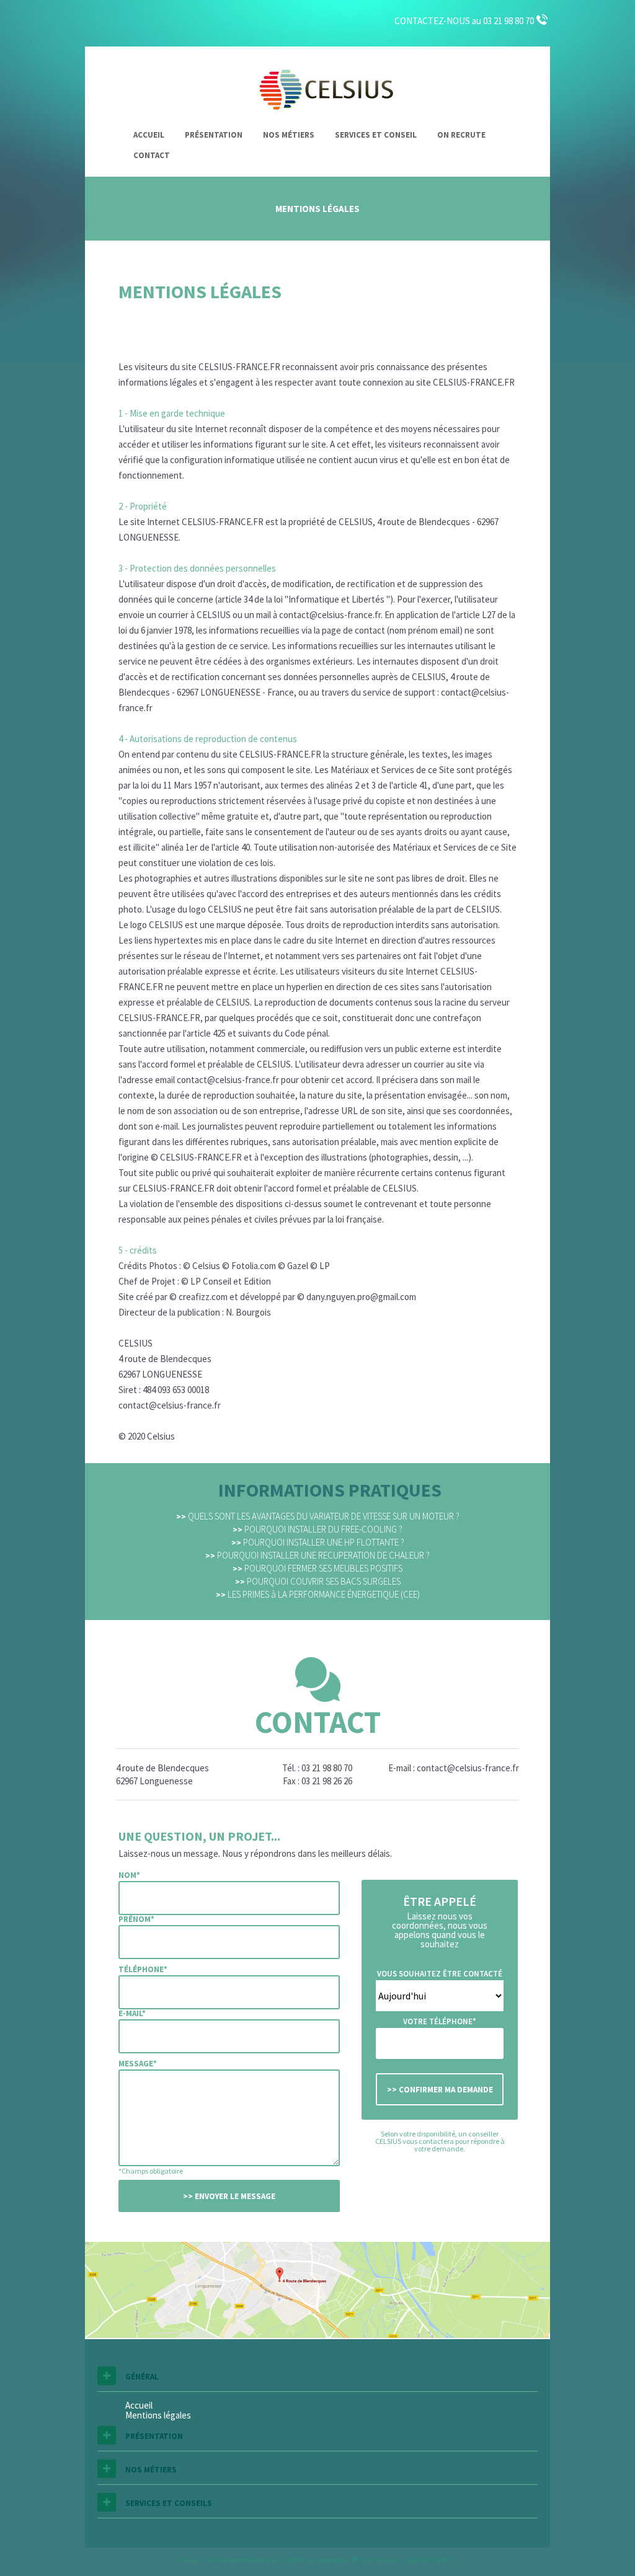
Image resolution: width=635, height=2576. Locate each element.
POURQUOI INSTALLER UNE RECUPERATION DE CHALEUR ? (317, 1555)
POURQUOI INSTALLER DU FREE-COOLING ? (317, 1529)
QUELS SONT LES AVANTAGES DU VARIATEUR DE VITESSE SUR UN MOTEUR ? (318, 1516)
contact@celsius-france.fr (468, 1768)
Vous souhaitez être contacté (440, 1974)
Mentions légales (158, 2415)
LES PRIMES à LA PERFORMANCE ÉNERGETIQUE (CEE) (318, 1594)
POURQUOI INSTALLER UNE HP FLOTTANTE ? (318, 1542)
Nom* (129, 1875)
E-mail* (132, 2013)
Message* (138, 2064)
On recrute (461, 135)
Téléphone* (143, 1969)
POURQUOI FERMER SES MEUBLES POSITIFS (317, 1568)
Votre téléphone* (440, 2021)
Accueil (149, 135)
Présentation (214, 135)
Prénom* (136, 1919)
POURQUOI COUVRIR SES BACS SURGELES (318, 1581)
